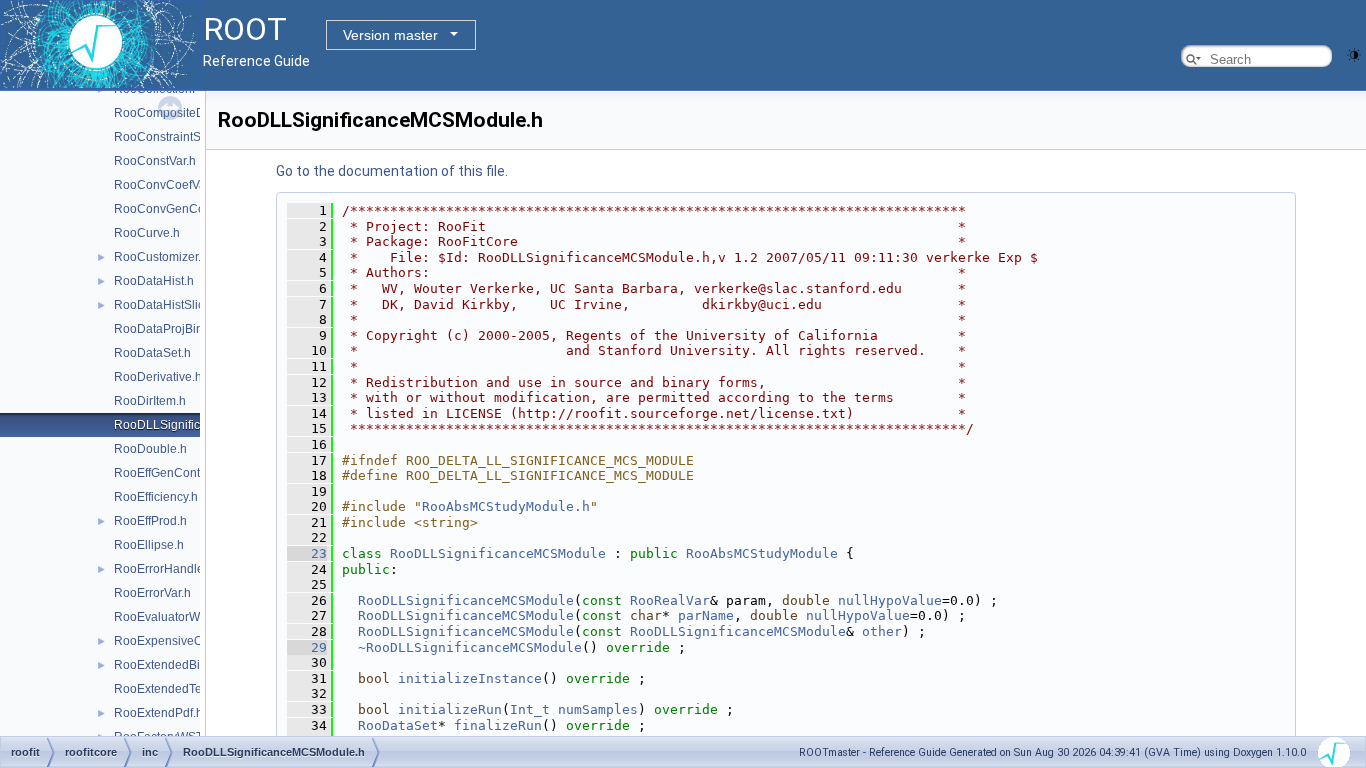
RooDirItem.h (150, 401)
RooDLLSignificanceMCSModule (498, 553)
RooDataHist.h (154, 281)
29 (307, 647)
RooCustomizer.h (161, 257)
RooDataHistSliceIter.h (175, 305)
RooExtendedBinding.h (177, 665)
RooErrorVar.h (152, 593)
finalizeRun (498, 725)
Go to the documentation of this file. (392, 171)
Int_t (530, 709)
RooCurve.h (147, 233)
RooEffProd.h (150, 521)
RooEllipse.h (149, 545)
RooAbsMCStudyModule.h (506, 506)
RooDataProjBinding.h (175, 329)
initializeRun (450, 709)
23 (307, 553)
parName (706, 615)
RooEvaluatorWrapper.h (179, 617)
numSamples (598, 709)
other (882, 631)
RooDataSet (398, 725)
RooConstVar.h (155, 161)
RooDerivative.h (158, 377)
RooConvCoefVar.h (166, 185)
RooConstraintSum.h (171, 137)
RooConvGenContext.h (177, 209)
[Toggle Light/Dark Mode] (1354, 53)
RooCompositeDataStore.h (187, 113)
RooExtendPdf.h (158, 713)
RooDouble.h (150, 449)
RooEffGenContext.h (170, 473)
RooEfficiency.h (156, 497)
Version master (390, 35)
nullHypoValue (890, 600)
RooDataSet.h (152, 353)
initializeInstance (470, 678)
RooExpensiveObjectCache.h (194, 641)
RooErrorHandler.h (165, 569)
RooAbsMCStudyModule (762, 553)
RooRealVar (670, 600)
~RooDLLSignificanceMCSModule (470, 647)
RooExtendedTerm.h (170, 689)
